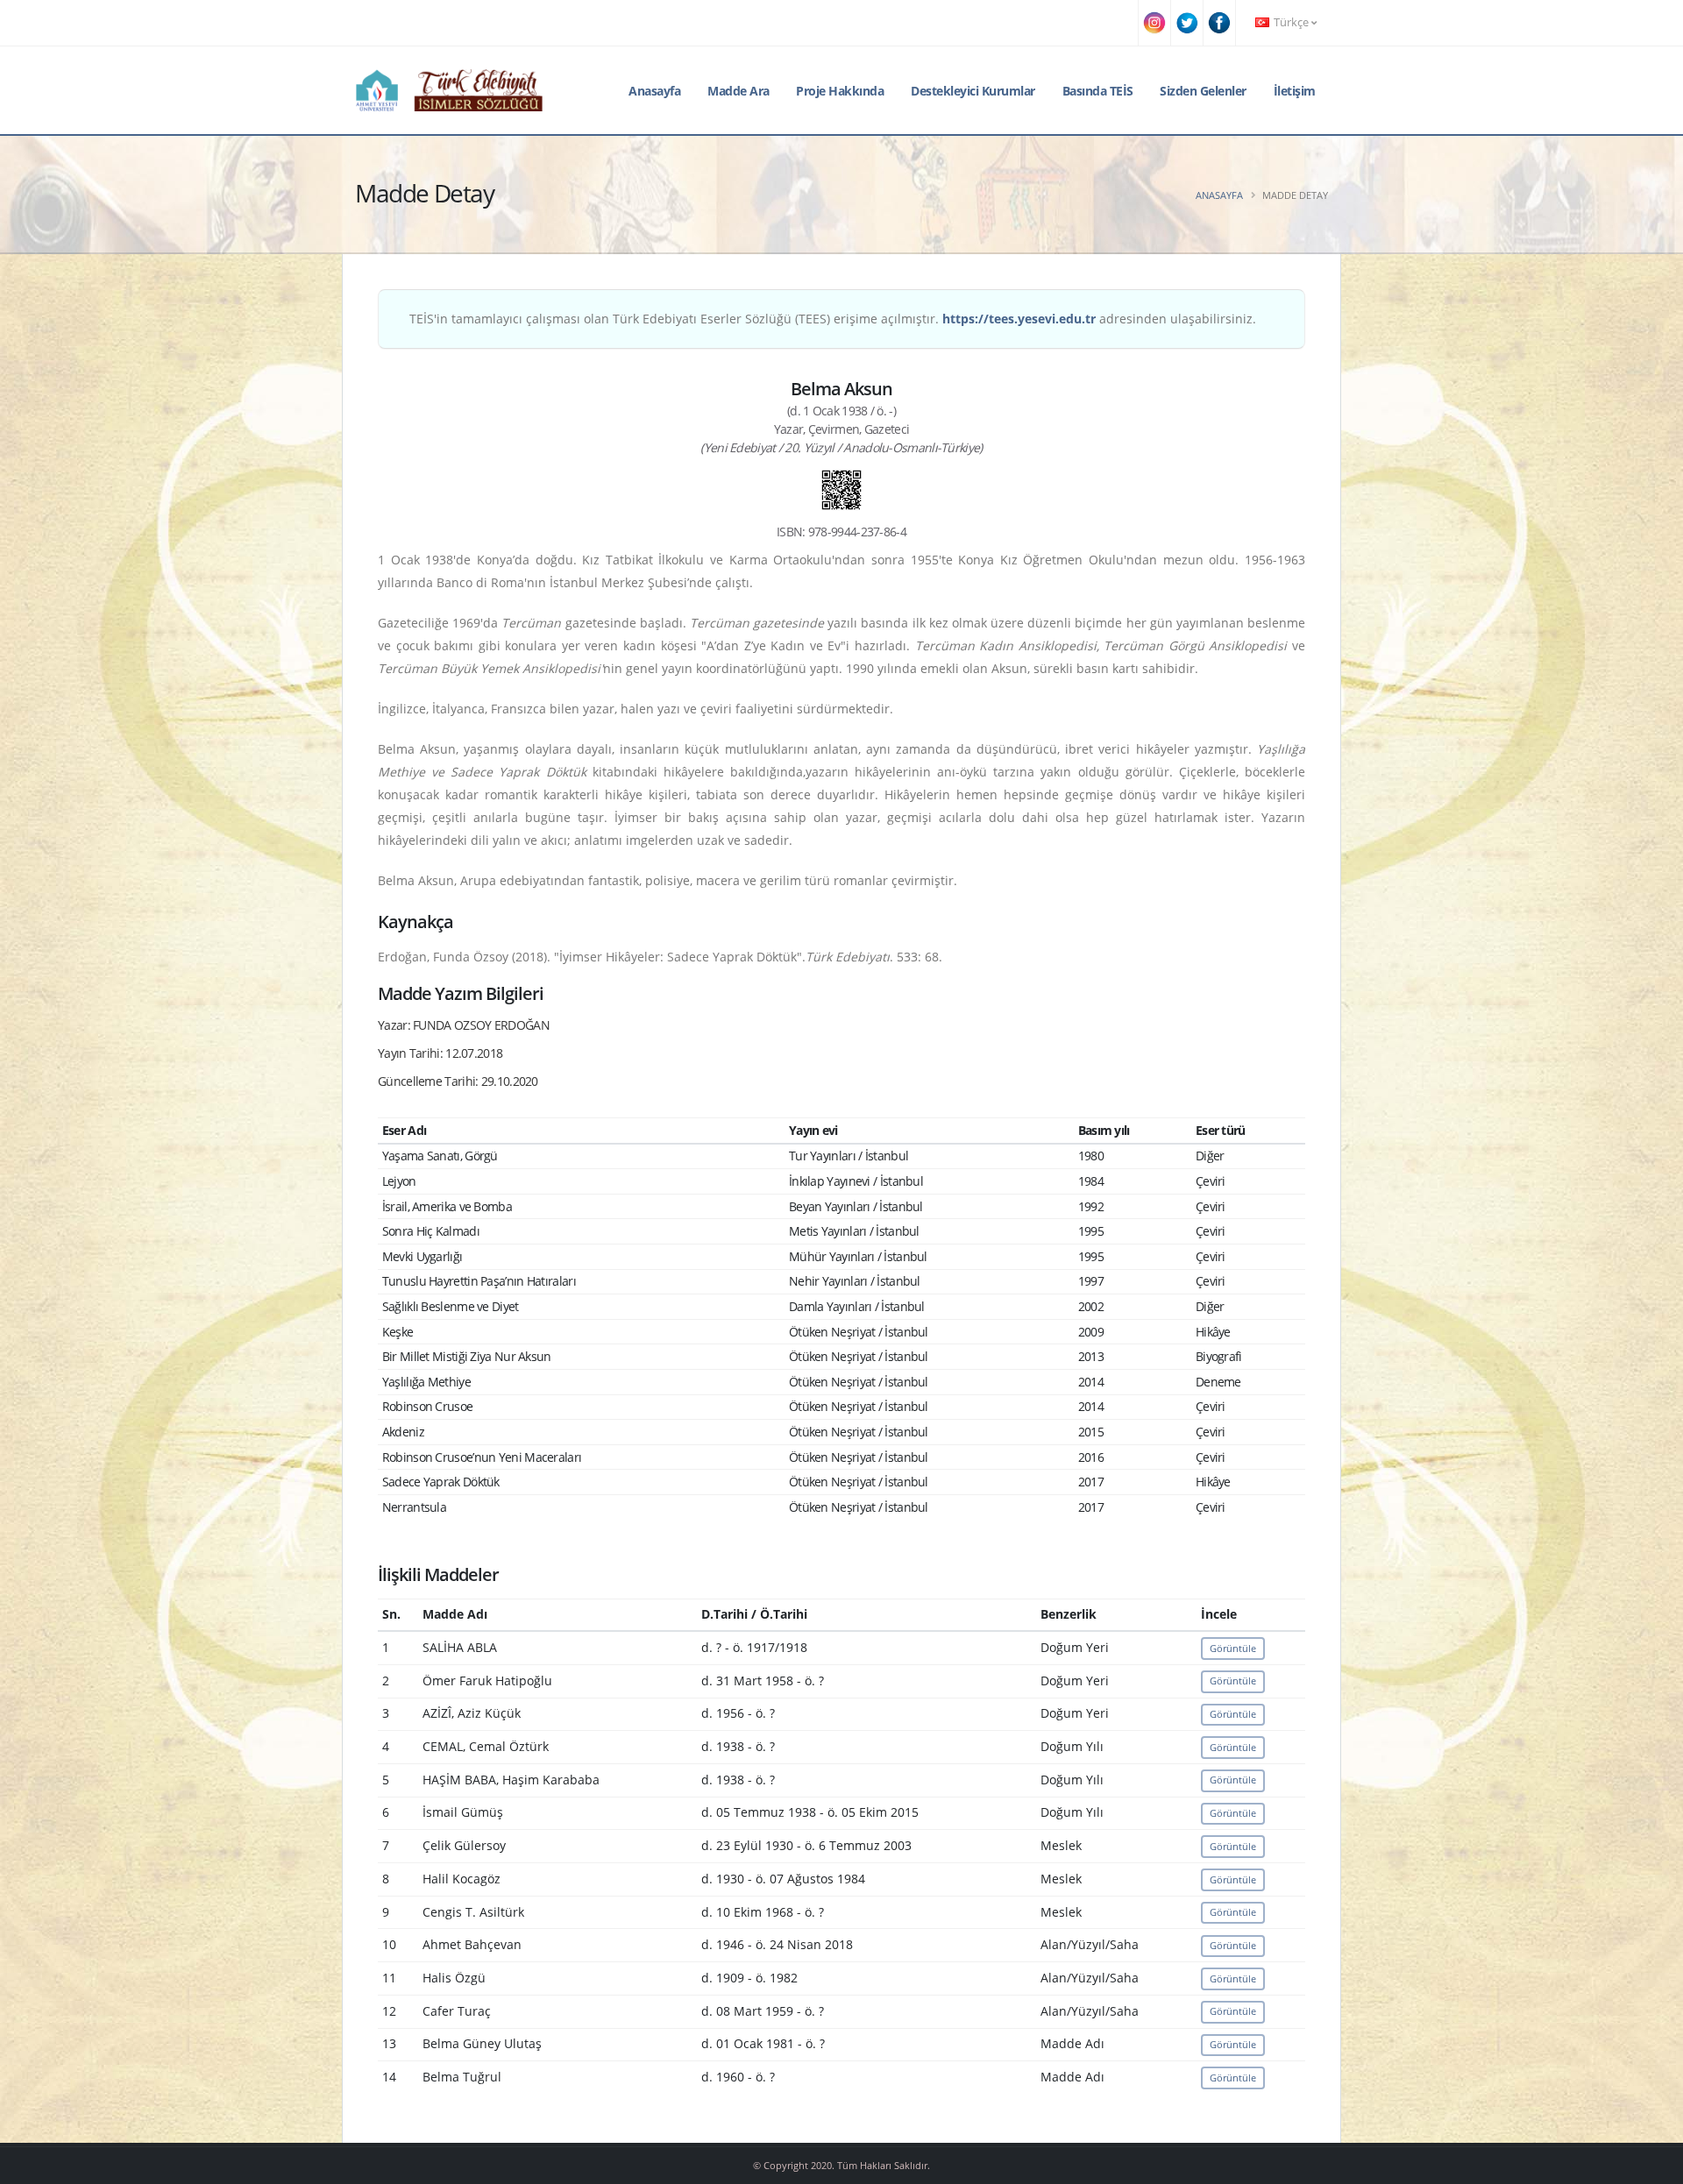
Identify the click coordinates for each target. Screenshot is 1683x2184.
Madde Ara (739, 91)
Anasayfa (654, 91)
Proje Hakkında (840, 91)
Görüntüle (1233, 1648)
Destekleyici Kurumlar (973, 91)
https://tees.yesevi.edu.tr (1019, 319)
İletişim (1295, 91)
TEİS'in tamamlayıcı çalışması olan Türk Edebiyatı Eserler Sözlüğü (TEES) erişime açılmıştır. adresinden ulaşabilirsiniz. (833, 319)
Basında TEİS (1098, 91)
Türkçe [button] (1291, 22)
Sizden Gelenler (1203, 91)
